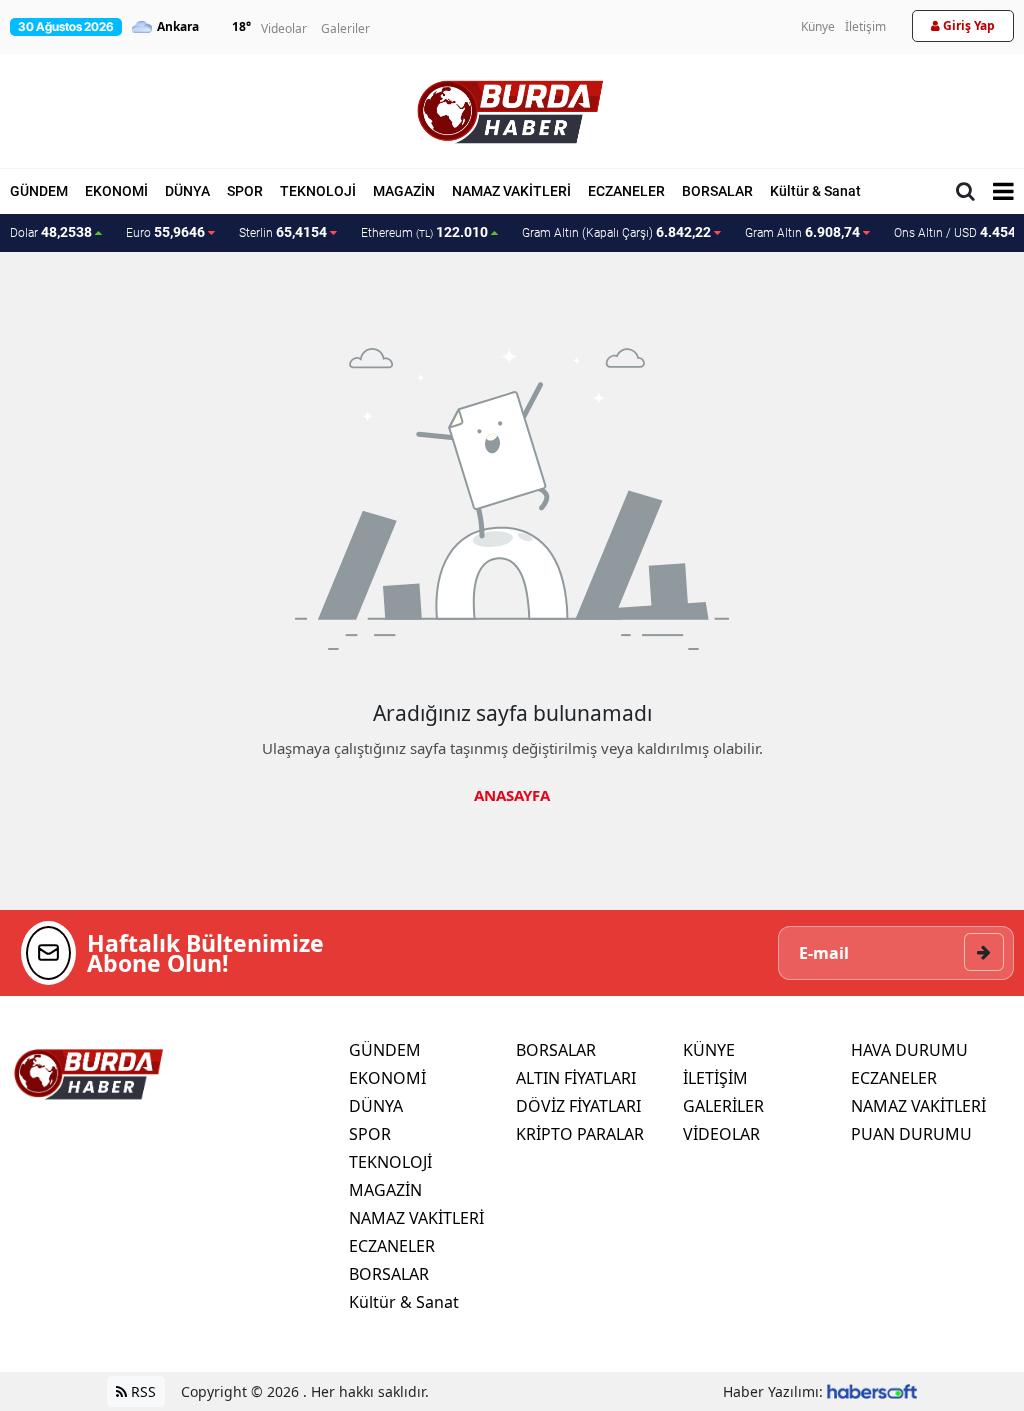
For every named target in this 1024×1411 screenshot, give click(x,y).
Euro (165, 232)
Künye (818, 26)
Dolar (51, 232)
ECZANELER (626, 191)
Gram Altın (802, 232)
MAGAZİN (404, 191)
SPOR (245, 191)
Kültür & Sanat (815, 191)
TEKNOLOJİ (318, 191)
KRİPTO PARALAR (580, 1134)
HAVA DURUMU (909, 1050)
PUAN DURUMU (911, 1134)
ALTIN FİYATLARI (576, 1078)
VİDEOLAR (721, 1134)
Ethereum (424, 232)
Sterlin (283, 232)
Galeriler (345, 28)
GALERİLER (723, 1106)
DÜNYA (187, 191)
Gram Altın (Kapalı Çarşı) (616, 232)
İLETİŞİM (715, 1078)
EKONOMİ (116, 191)
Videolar (284, 28)
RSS (141, 1391)
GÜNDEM (39, 191)
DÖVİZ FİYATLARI (578, 1106)
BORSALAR (717, 191)
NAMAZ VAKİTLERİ (511, 191)
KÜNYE (709, 1050)
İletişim (865, 26)
